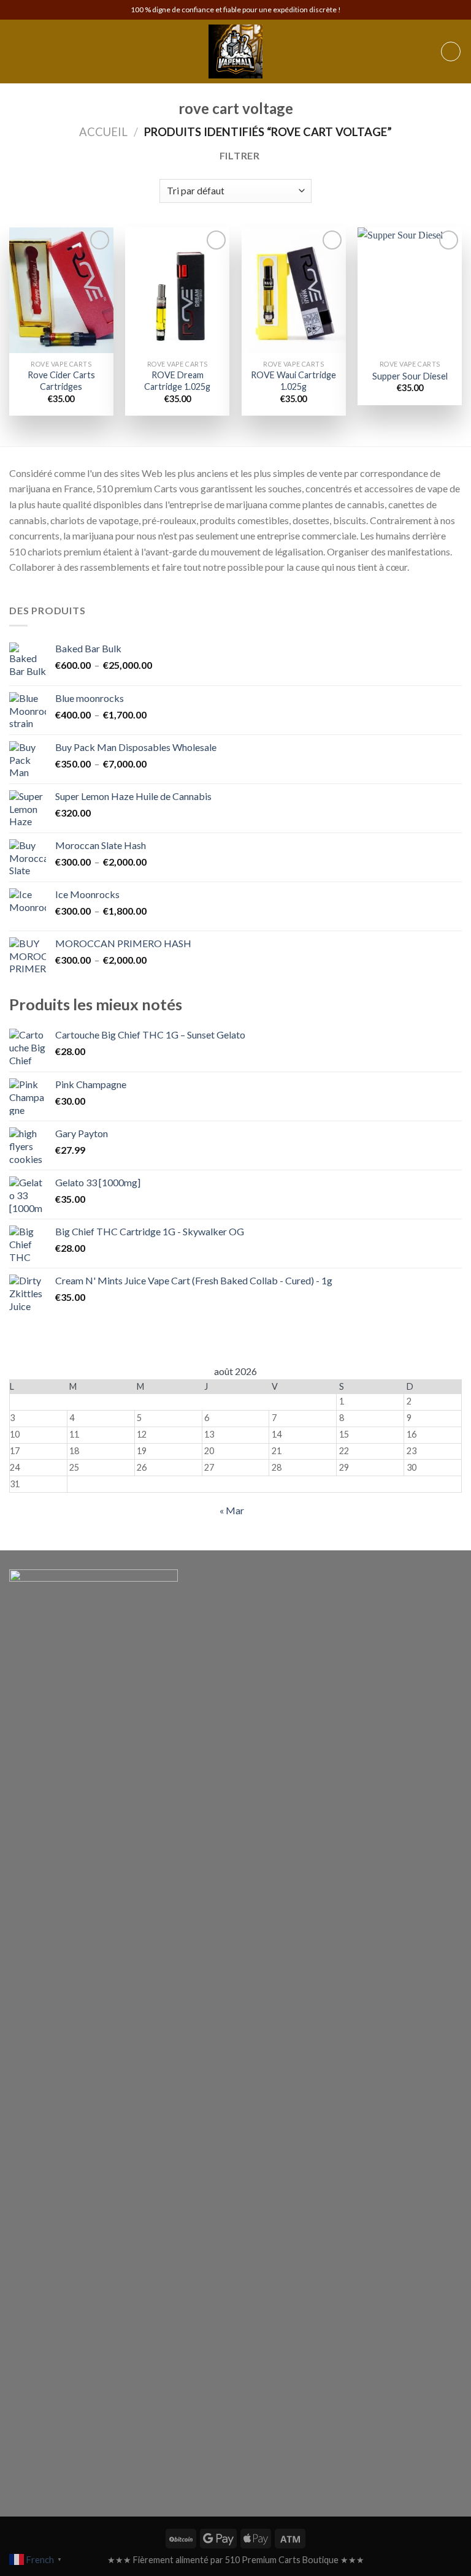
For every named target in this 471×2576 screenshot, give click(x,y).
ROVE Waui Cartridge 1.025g (293, 381)
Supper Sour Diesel (410, 376)
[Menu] (17, 51)
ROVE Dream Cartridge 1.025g (177, 381)
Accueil (103, 132)
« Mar (232, 1510)
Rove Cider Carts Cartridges (61, 381)
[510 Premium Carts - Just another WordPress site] (235, 51)
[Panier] (451, 51)
